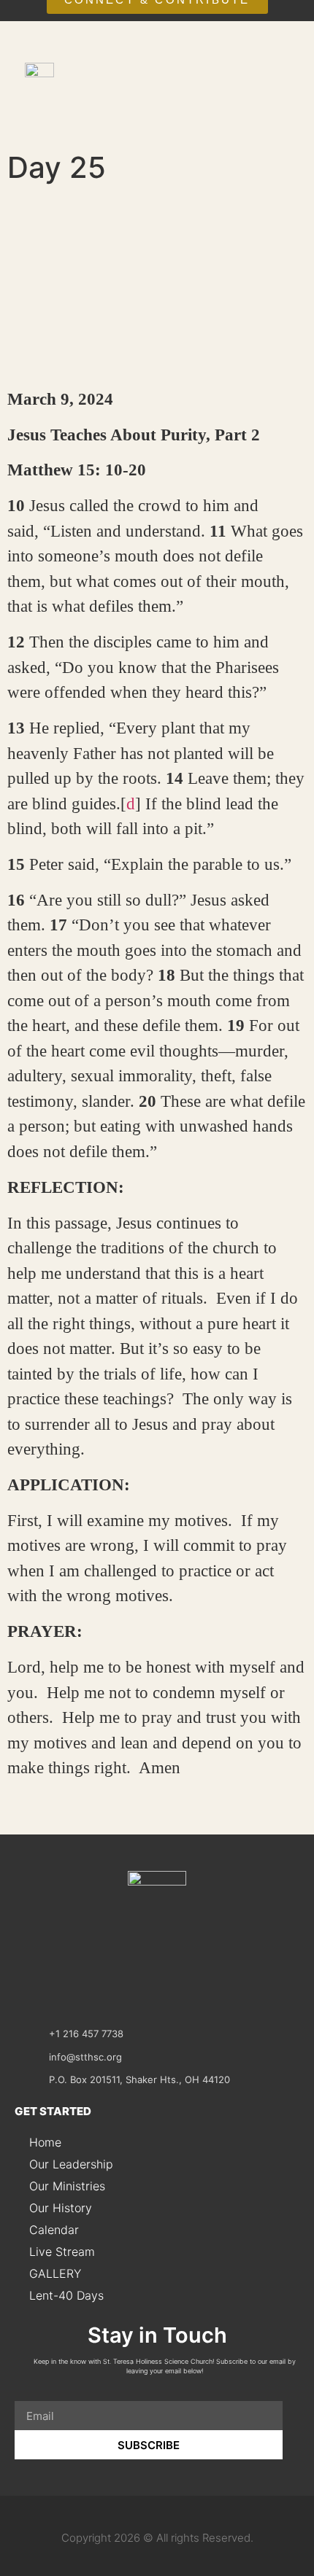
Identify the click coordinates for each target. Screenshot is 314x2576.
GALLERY (55, 2273)
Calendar (54, 2230)
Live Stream (62, 2252)
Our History (61, 2208)
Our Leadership (71, 2164)
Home (45, 2142)
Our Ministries (67, 2186)
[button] (282, 103)
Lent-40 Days (66, 2295)
